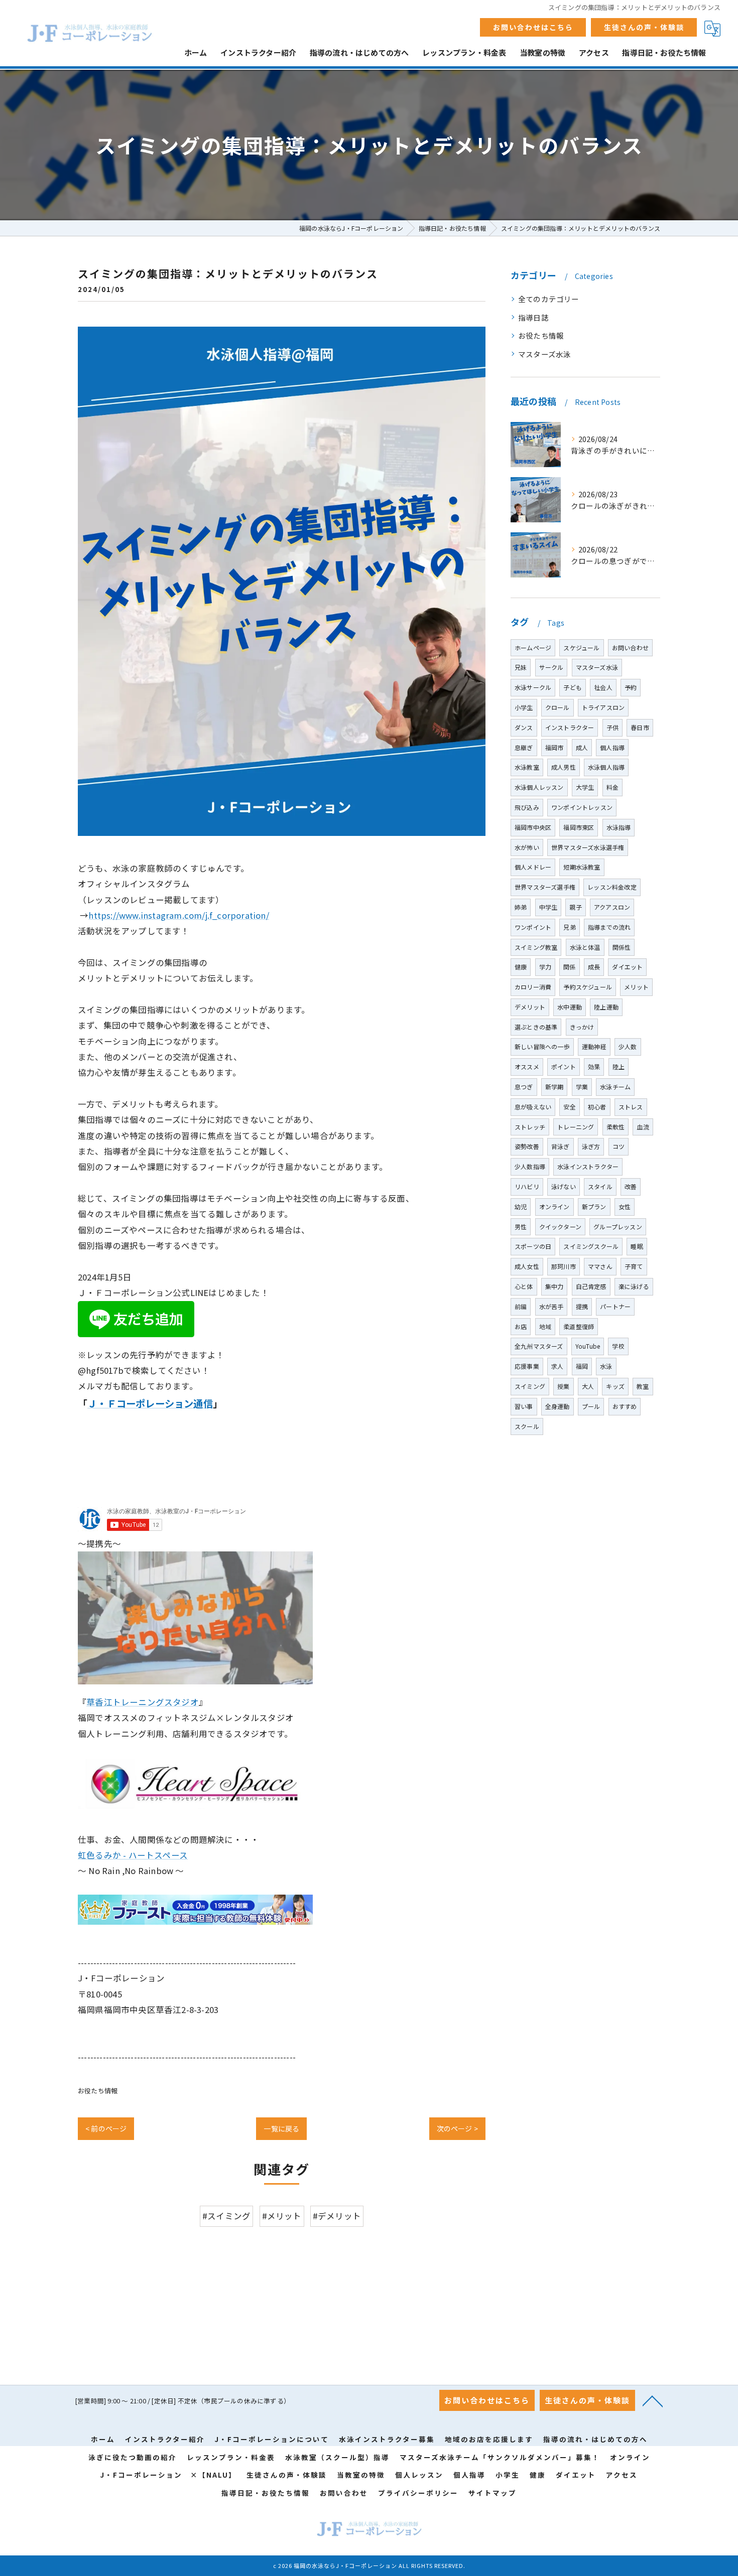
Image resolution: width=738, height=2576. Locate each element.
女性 (625, 1206)
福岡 (582, 1366)
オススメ (527, 1066)
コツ (619, 1146)
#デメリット (337, 2216)
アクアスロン (612, 907)
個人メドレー (533, 867)
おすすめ (625, 1406)
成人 (582, 747)
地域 (545, 1326)
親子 (575, 907)
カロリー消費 (533, 987)
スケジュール (581, 648)
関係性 (622, 947)
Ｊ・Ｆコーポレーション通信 (150, 1403)
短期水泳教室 (582, 867)
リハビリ (527, 1186)
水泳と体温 (585, 947)
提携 (582, 1306)
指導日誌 (533, 317)
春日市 (640, 727)
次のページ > (457, 2128)
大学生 (585, 787)
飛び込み (527, 807)
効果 (594, 1066)
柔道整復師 (579, 1326)
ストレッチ (530, 1127)
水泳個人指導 (606, 767)
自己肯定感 (591, 1286)
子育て (634, 1266)
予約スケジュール (588, 987)
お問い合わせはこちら (533, 27)
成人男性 (564, 767)
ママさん (600, 1266)
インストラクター (570, 727)
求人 (557, 1366)
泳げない (564, 1186)
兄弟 (569, 927)
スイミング (530, 1386)
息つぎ (524, 1087)
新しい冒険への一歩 (542, 1046)
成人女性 (527, 1266)
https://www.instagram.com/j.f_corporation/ (178, 915)
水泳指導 (619, 827)
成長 (594, 967)
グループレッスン (618, 1227)
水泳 (606, 1366)
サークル (551, 667)
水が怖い (527, 847)
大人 (588, 1386)
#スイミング (226, 2216)
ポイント (564, 1066)
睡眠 (637, 1246)
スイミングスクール (591, 1246)
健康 (521, 967)
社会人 (603, 687)
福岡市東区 (579, 827)
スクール (527, 1426)
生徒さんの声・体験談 (644, 27)
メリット (636, 987)
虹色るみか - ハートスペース (133, 1855)
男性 (521, 1227)
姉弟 (521, 907)
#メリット (282, 2216)
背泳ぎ (561, 1146)
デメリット (530, 1007)
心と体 (524, 1286)
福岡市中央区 (533, 827)
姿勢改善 (527, 1146)
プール (591, 1406)
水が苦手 (551, 1306)
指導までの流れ (609, 927)
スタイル (600, 1186)
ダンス (524, 727)
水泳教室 (527, 767)
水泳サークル (533, 687)
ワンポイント (533, 927)
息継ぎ (524, 747)
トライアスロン (603, 707)
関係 (569, 967)
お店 (521, 1326)
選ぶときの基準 (536, 1027)
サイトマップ (493, 2493)
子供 (612, 727)
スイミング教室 (536, 947)
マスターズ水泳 (544, 354)
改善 (631, 1186)
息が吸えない (533, 1107)
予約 (631, 687)
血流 (643, 1127)
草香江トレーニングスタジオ (143, 1702)
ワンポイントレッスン (582, 807)
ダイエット (627, 967)
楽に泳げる (634, 1286)
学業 (582, 1087)
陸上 (619, 1066)
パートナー (615, 1306)
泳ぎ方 (591, 1146)
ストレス (631, 1107)
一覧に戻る (281, 2128)
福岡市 (555, 747)
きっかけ (582, 1027)
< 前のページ (106, 2128)
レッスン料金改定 (612, 887)
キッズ (615, 1386)
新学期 (555, 1087)
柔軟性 (616, 1127)
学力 (545, 967)
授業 (563, 1386)
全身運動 (558, 1406)
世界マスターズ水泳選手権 (588, 847)
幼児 (521, 1206)
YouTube (588, 1346)
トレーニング (576, 1127)
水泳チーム (615, 1087)
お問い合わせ (630, 648)
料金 (612, 787)
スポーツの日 (533, 1246)
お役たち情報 (98, 2091)
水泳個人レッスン (539, 787)
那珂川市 (564, 1266)
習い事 (524, 1406)
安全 (569, 1107)
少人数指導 (530, 1166)
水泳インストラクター (588, 1166)
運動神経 (594, 1046)
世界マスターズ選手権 (545, 887)
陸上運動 (606, 1007)
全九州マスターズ (539, 1346)
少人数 (628, 1046)
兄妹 (521, 667)
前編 (521, 1306)
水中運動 (570, 1007)
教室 (643, 1386)
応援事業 (527, 1366)
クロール (558, 707)
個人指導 (612, 747)
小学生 (524, 707)
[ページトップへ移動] (653, 2400)
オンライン (555, 1206)
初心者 (597, 1107)
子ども (573, 687)
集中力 (555, 1286)
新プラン (594, 1206)
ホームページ (533, 648)
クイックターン (560, 1227)
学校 (618, 1346)
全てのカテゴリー (549, 299)
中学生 (548, 907)
